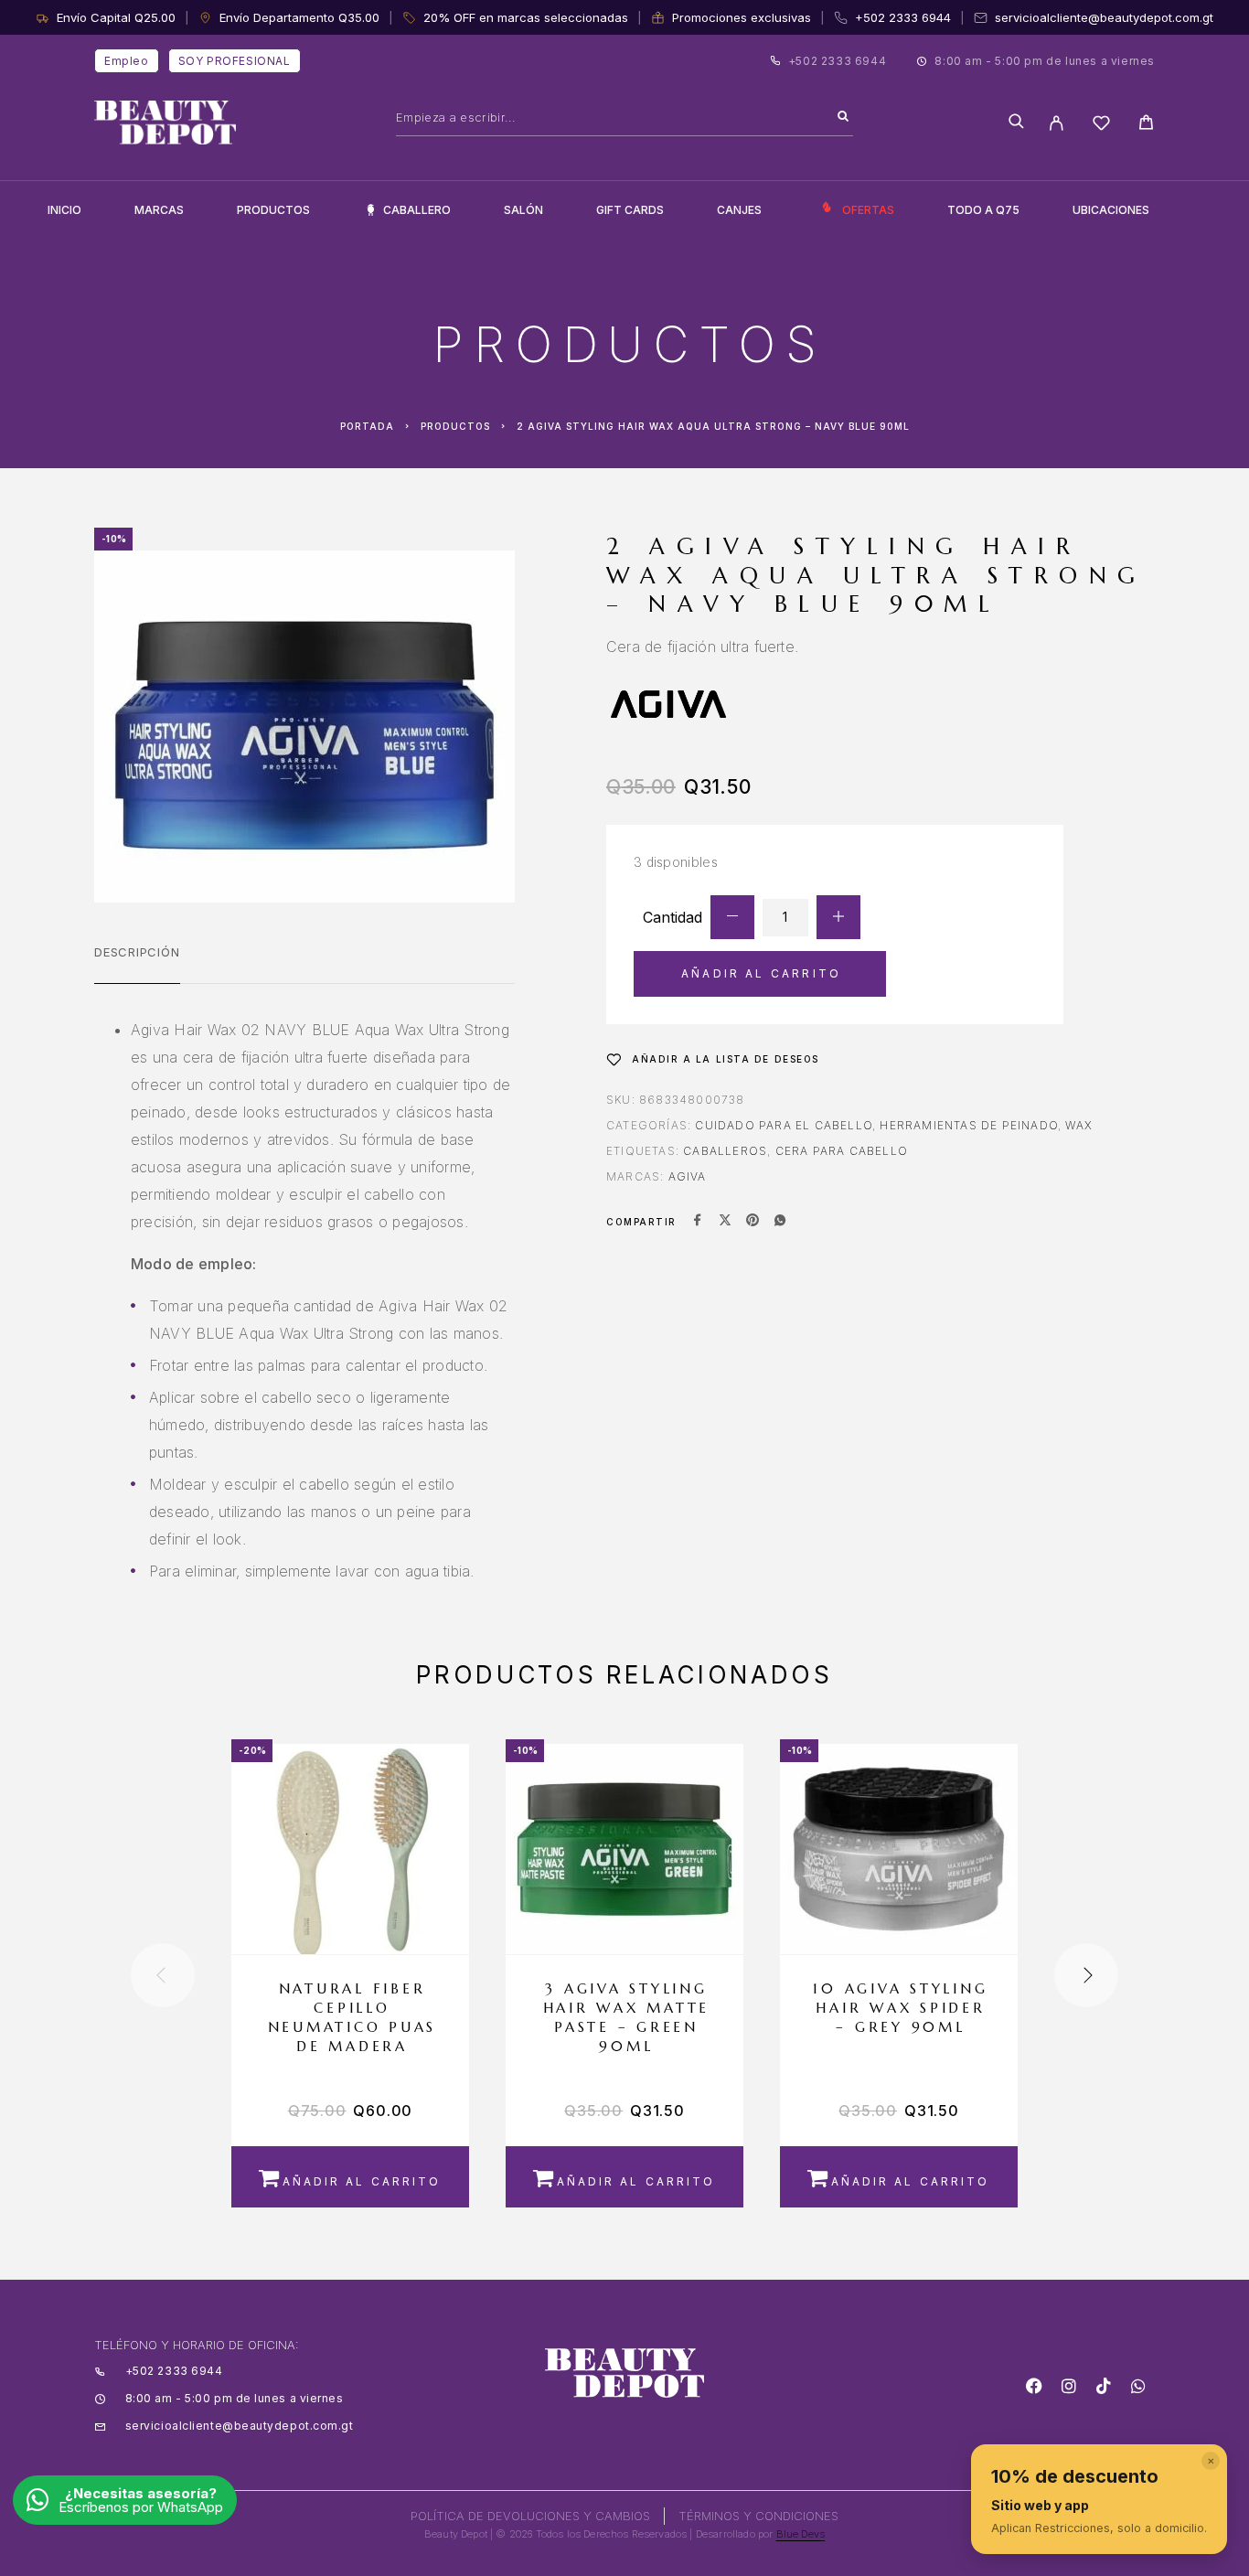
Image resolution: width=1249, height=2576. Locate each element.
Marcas (159, 210)
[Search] (843, 117)
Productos (273, 210)
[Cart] (1146, 125)
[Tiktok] (1104, 2386)
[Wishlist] (1101, 126)
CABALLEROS (725, 1151)
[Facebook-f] (1034, 2386)
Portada (367, 426)
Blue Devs (801, 2534)
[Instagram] (1069, 2386)
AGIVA (688, 1176)
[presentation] (163, 1975)
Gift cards (630, 210)
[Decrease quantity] (732, 917)
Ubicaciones (1111, 210)
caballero (417, 210)
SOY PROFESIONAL (235, 61)
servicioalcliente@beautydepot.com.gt (1104, 17)
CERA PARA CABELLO (842, 1151)
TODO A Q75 (983, 210)
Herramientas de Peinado (969, 1125)
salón (523, 210)
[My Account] (1057, 123)
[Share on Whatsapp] (780, 1222)
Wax (1079, 1125)
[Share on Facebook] (698, 1222)
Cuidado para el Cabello (784, 1125)
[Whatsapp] (1138, 2386)
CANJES (739, 210)
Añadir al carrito (761, 973)
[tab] (137, 964)
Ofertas (868, 210)
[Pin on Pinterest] (753, 1222)
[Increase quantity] (838, 917)
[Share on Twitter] (725, 1222)
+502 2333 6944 (903, 17)
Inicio (64, 210)
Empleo (127, 61)
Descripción (137, 952)
